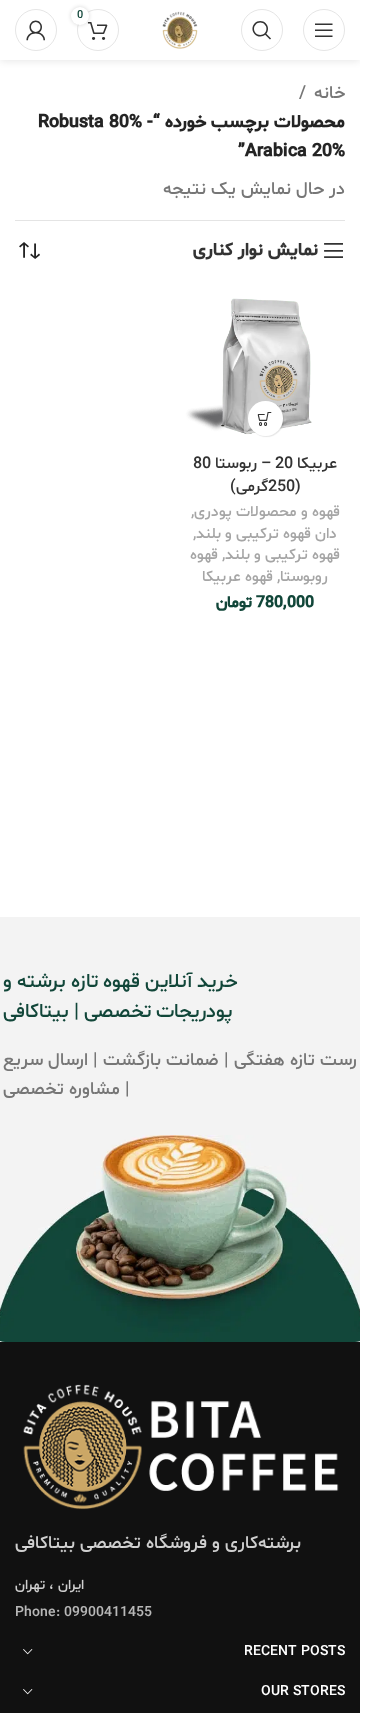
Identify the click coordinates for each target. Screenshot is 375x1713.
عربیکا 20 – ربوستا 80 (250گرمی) (265, 475)
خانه (329, 93)
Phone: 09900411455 (83, 1612)
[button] (265, 418)
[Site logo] (180, 30)
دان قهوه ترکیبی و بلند (266, 534)
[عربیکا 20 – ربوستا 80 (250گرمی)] (265, 366)
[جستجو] (262, 30)
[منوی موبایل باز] (324, 30)
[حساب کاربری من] (36, 30)
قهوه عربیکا (237, 577)
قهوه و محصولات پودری (267, 512)
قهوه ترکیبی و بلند (282, 555)
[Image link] (180, 1446)
